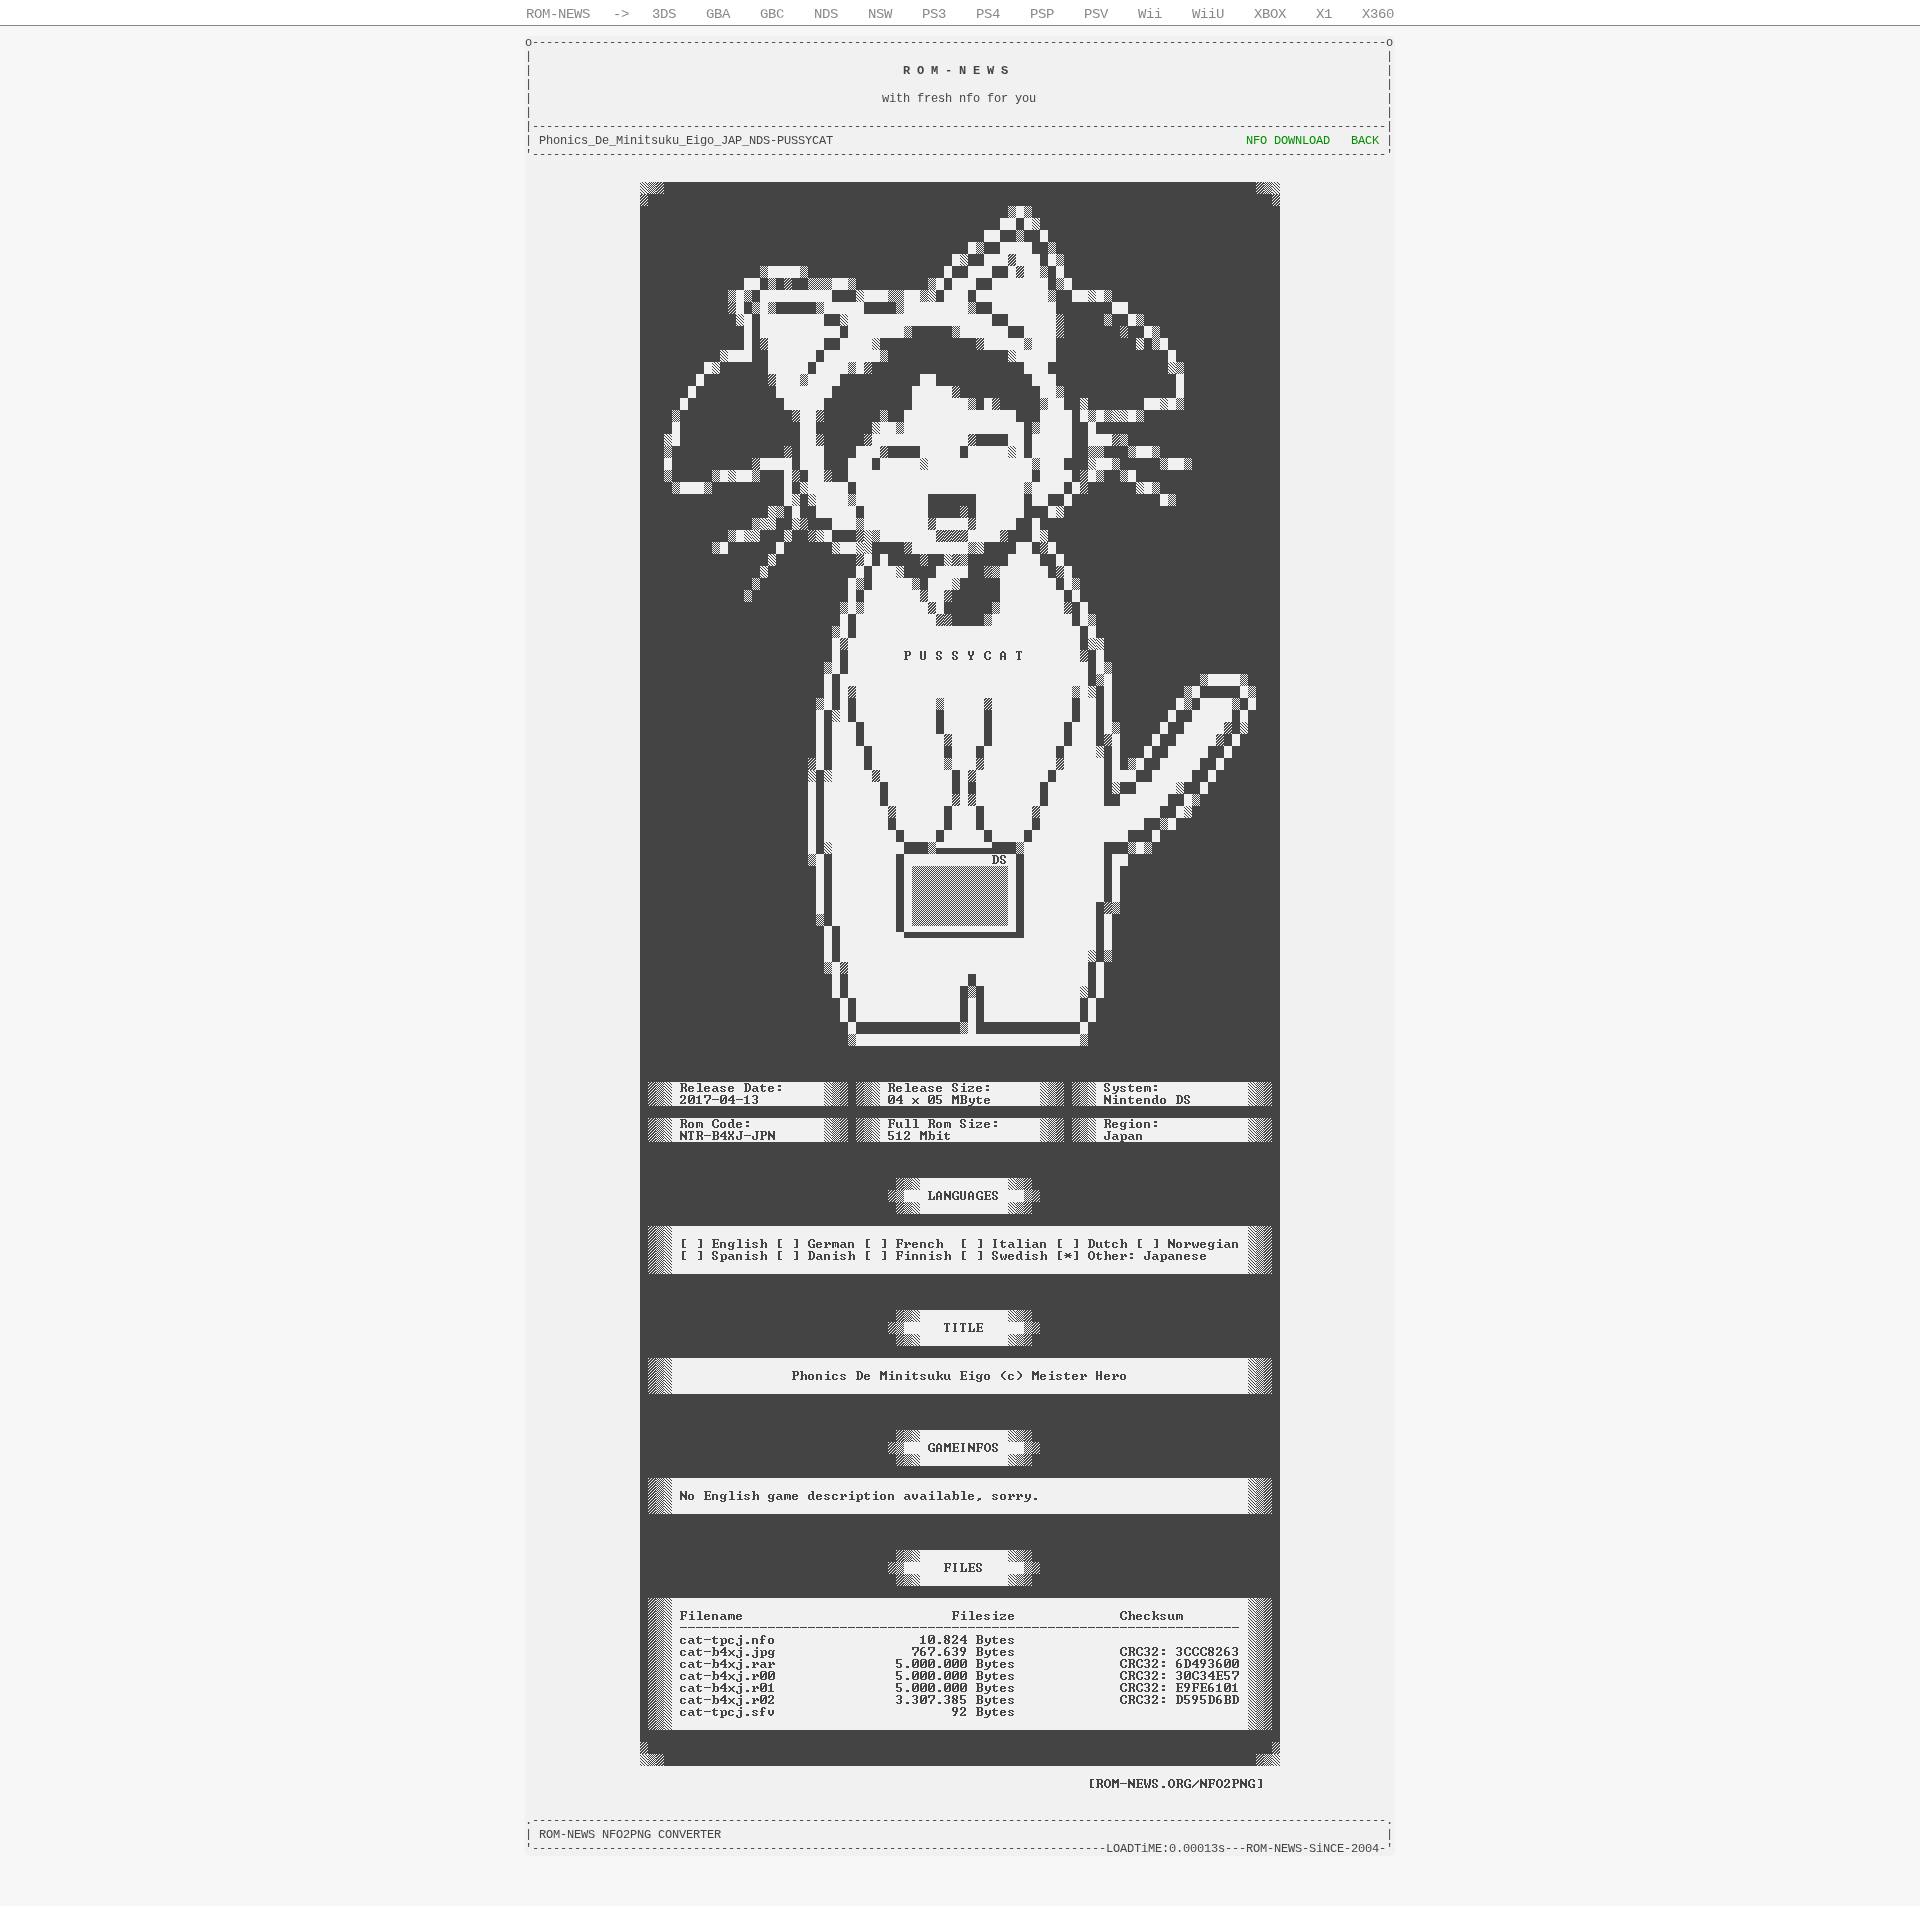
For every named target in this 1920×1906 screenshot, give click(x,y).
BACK (1365, 141)
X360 (1378, 14)
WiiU (1208, 14)
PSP (1042, 14)
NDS (826, 14)
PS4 (988, 14)
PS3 (934, 14)
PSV (1096, 14)
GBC (772, 14)
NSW (880, 14)
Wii (1150, 14)
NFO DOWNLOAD (1288, 141)
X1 (1324, 14)
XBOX (1270, 14)
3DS (664, 14)
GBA (718, 14)
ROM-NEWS (558, 14)
